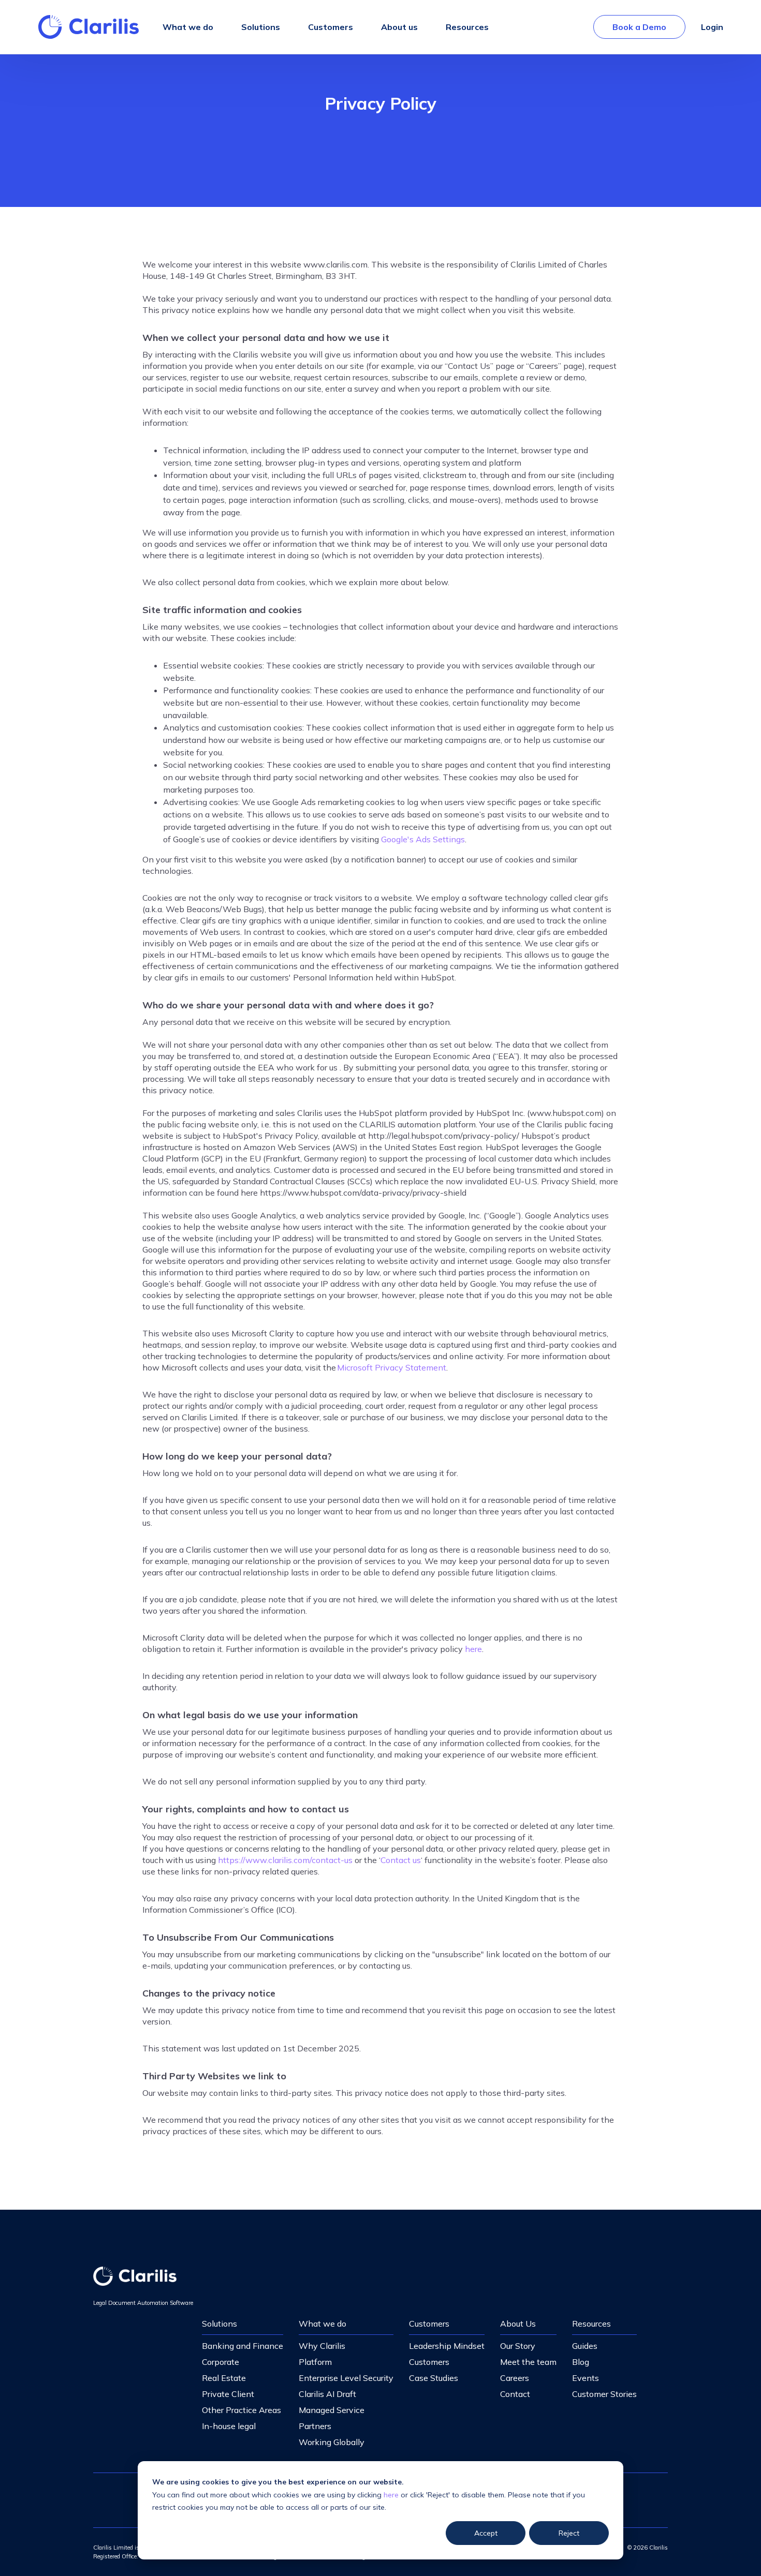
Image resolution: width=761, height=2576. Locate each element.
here (391, 2495)
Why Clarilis (322, 2346)
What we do (323, 2324)
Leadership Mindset (447, 2346)
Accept (486, 2533)
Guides (585, 2346)
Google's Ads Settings (423, 839)
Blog (581, 2362)
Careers (515, 2378)
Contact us (401, 1860)
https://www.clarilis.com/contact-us (285, 1860)
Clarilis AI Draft (327, 2394)
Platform (315, 2362)
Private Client (228, 2394)
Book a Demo (639, 27)
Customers (429, 2324)
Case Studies (434, 2378)
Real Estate (224, 2378)
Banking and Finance (243, 2346)
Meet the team (528, 2362)
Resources (591, 2324)
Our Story (518, 2346)
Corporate (221, 2362)
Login (712, 27)
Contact (515, 2394)
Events (586, 2378)
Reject (569, 2533)
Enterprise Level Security (346, 2378)
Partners (315, 2426)
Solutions (219, 2324)
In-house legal (229, 2426)
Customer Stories (604, 2394)
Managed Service (332, 2410)
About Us (518, 2324)
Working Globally (332, 2442)
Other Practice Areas (242, 2410)
